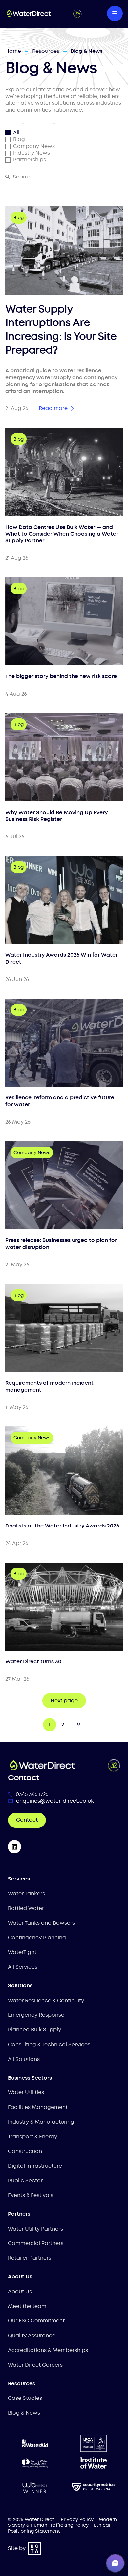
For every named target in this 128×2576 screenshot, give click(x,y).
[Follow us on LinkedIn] (14, 1847)
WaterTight (22, 1952)
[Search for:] (8, 177)
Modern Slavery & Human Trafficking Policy (62, 2522)
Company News (34, 146)
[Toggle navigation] (115, 13)
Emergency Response (36, 2015)
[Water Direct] (44, 13)
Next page (64, 1701)
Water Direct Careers (35, 2365)
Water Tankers (26, 1893)
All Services (23, 1967)
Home (13, 51)
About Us (20, 2291)
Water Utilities (26, 2092)
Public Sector (25, 2181)
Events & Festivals (31, 2195)
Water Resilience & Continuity (46, 2000)
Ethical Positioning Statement (59, 2528)
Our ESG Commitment (36, 2321)
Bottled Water (26, 1908)
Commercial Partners (36, 2243)
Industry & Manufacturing (41, 2122)
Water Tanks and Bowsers (41, 1923)
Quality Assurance (32, 2335)
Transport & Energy (32, 2137)
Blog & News (24, 2413)
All (16, 133)
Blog (19, 139)
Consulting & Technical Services (49, 2044)
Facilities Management (38, 2107)
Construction (25, 2151)
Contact (27, 1820)
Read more (53, 408)
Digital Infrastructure (35, 2166)
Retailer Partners (30, 2258)
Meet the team (27, 2306)
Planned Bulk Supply (34, 2030)
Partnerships (30, 160)
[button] (115, 2563)
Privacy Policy (77, 2519)
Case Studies (25, 2398)
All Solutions (24, 2059)
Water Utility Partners (35, 2229)
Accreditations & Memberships (48, 2350)
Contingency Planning (37, 1937)
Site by (17, 2548)
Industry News (32, 153)
